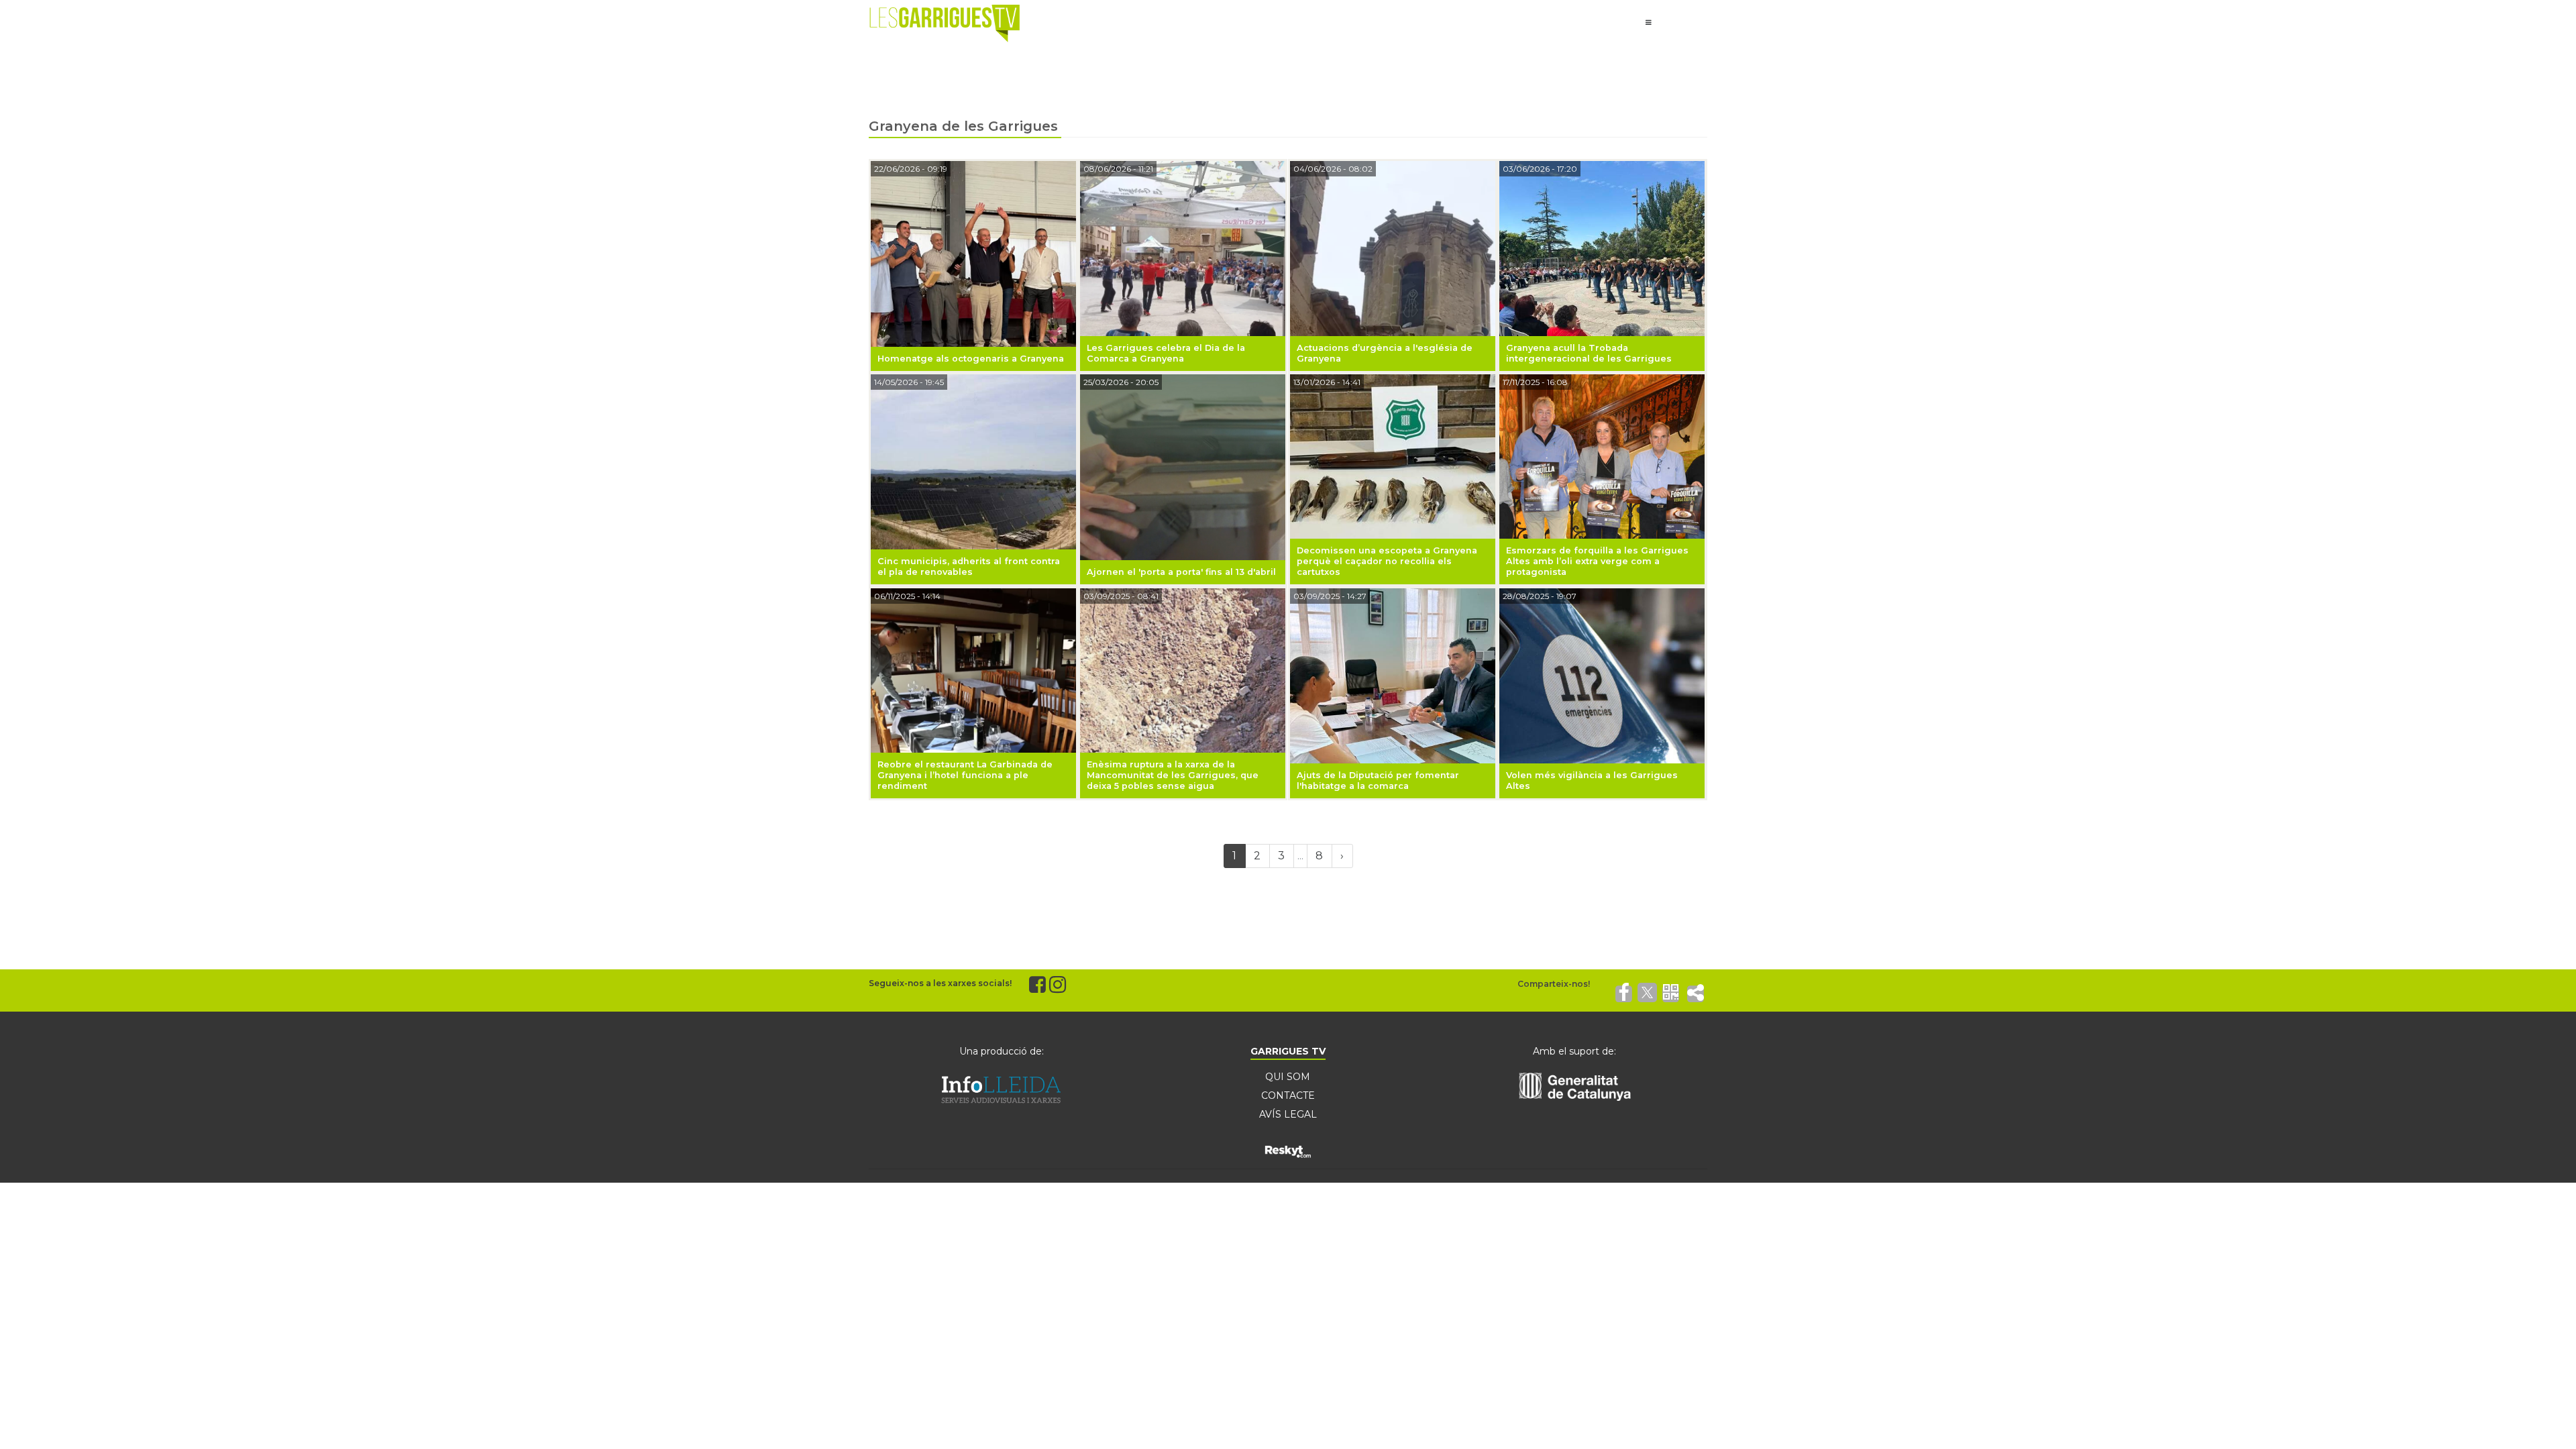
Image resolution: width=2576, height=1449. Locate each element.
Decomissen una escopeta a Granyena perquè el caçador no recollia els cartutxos (1387, 561)
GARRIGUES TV (1288, 1051)
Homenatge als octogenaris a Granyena (971, 359)
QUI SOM (1288, 1077)
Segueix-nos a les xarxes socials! (940, 983)
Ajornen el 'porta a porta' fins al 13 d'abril (1181, 572)
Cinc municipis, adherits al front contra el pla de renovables (969, 567)
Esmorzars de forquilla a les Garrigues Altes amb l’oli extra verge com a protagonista (1597, 561)
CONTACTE (1288, 1095)
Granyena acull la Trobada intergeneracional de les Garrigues (1589, 353)
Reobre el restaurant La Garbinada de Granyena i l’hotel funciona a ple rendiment (965, 775)
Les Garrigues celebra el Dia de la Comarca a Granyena (1166, 353)
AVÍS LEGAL (1288, 1114)
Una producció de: (1002, 1051)
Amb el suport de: (1574, 1051)
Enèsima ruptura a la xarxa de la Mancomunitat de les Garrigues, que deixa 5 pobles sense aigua (1173, 775)
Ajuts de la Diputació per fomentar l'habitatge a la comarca (1378, 781)
